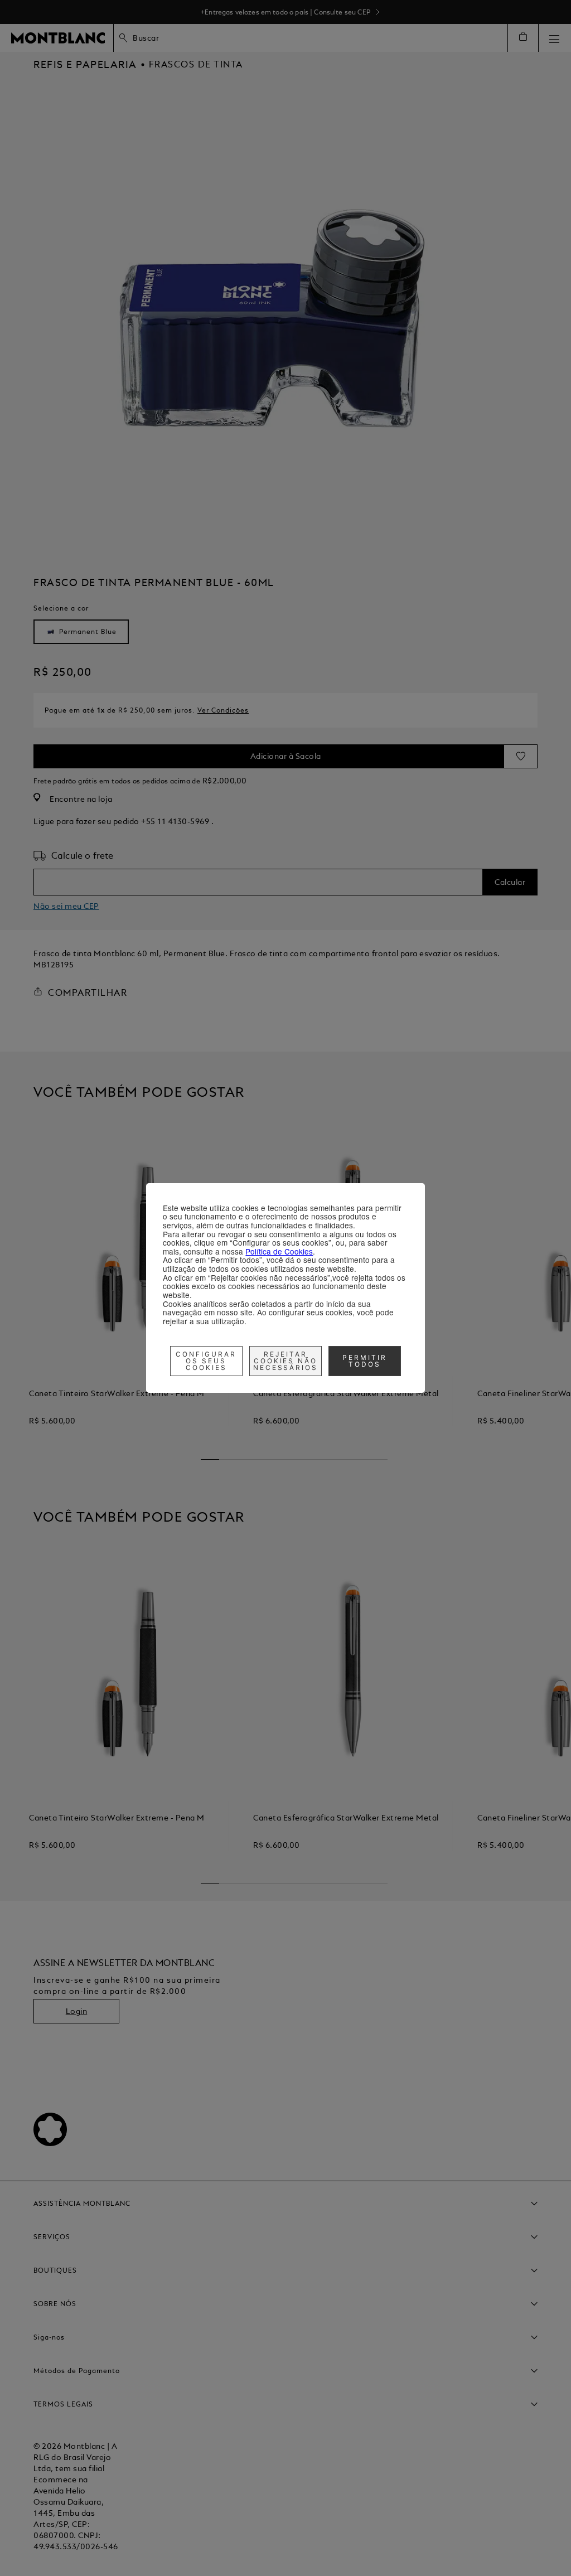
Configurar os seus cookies (206, 1361)
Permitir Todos (365, 1361)
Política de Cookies (279, 1251)
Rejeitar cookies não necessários (286, 1361)
